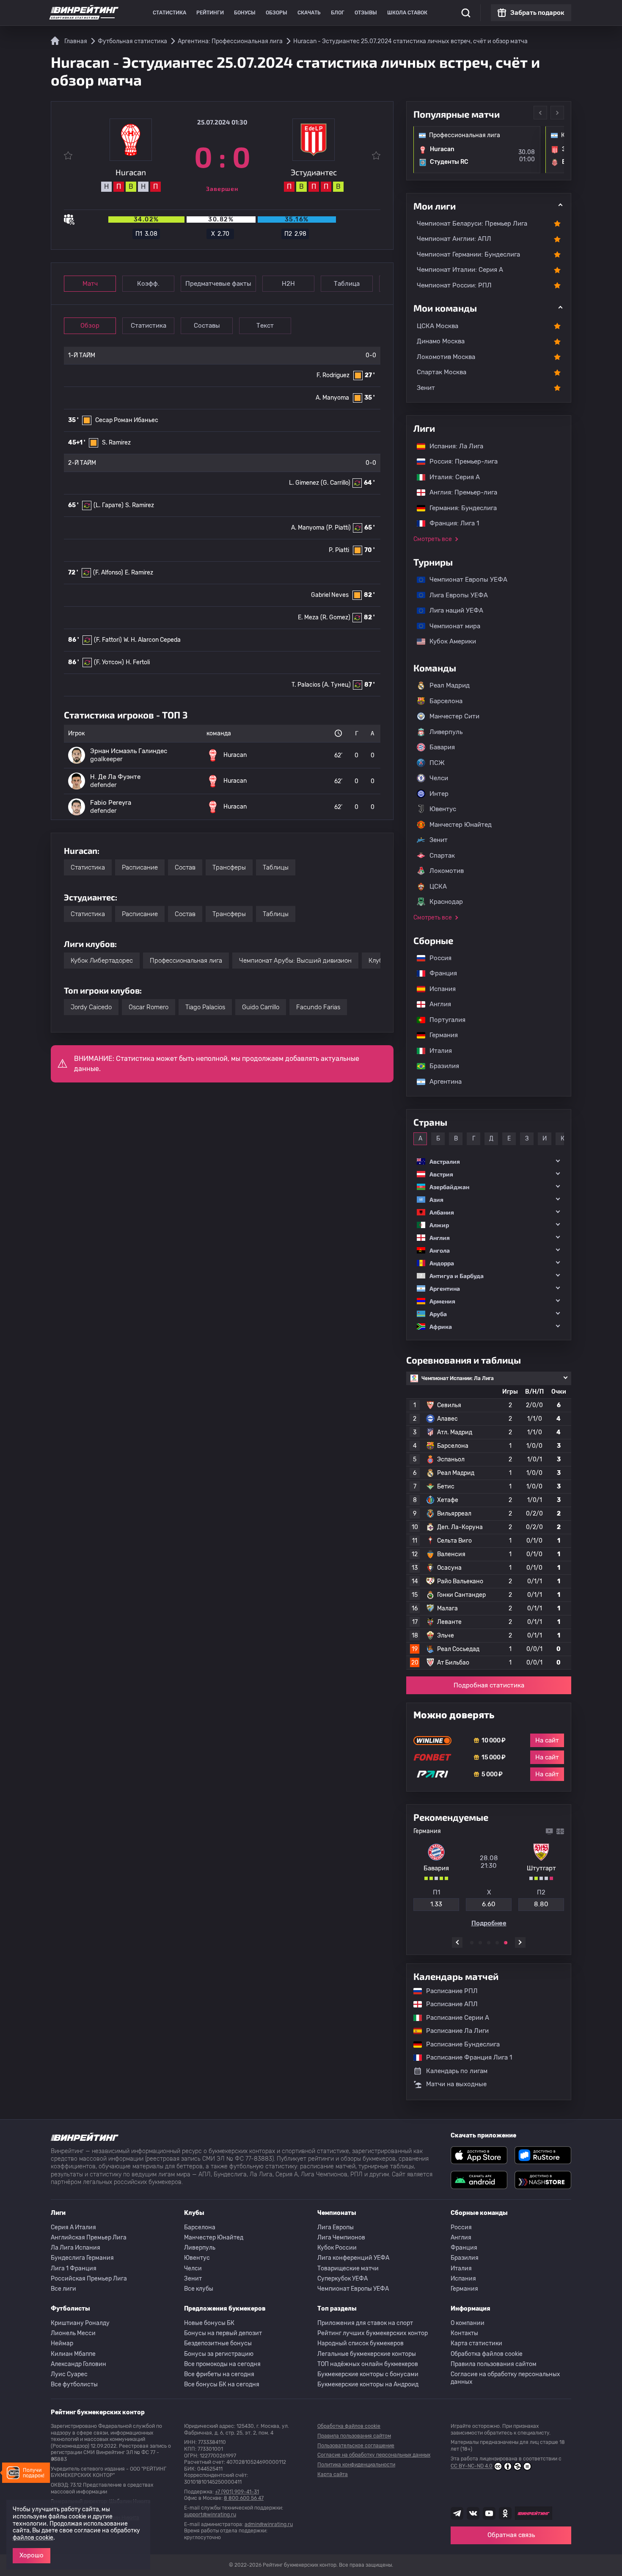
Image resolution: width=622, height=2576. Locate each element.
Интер (439, 794)
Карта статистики (476, 2343)
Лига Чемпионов (341, 2238)
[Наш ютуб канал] (489, 2513)
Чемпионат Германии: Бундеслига (468, 254)
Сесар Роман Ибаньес (127, 420)
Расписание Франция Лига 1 (465, 2057)
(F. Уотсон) (109, 662)
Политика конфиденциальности (356, 2465)
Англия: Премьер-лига (459, 492)
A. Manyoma (332, 398)
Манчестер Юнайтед (461, 825)
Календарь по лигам (457, 2071)
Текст (265, 326)
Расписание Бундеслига (459, 2044)
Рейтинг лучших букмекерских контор (373, 2333)
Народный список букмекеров (361, 2343)
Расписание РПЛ (448, 1991)
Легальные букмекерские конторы (367, 2354)
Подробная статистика (489, 1685)
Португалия (443, 1020)
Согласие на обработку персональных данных (505, 2378)
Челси (439, 778)
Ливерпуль (446, 732)
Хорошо (32, 2555)
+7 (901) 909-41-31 (237, 2492)
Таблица (347, 284)
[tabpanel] (489, 1877)
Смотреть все (433, 539)
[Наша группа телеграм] (457, 2513)
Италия (436, 1051)
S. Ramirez (116, 443)
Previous (540, 113)
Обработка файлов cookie (487, 2354)
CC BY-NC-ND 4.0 (472, 2466)
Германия (439, 1035)
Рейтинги (210, 13)
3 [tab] (489, 1943)
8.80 (541, 1904)
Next (557, 113)
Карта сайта (333, 2474)
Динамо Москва (441, 341)
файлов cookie (33, 2538)
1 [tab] (472, 1943)
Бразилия (440, 1066)
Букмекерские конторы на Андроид (368, 2384)
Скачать (309, 13)
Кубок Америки (449, 641)
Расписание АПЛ (448, 2004)
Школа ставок (407, 13)
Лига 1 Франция (74, 2268)
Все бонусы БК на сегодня (222, 2384)
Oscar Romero (149, 1007)
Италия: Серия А (450, 477)
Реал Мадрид (450, 685)
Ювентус (443, 809)
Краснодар (446, 902)
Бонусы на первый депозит (223, 2333)
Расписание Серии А (453, 2018)
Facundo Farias (318, 1007)
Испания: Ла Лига (456, 446)
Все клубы (199, 2289)
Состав (185, 867)
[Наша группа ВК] (473, 2513)
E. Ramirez (139, 573)
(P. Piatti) (339, 528)
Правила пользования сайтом (494, 2364)
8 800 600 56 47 (244, 2498)
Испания (443, 989)
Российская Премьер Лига (89, 2279)
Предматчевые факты (218, 284)
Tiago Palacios (205, 1007)
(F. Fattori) (108, 640)
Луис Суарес (69, 2374)
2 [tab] (480, 1943)
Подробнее (489, 1923)
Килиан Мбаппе (73, 2354)
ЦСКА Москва (438, 326)
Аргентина (441, 1082)
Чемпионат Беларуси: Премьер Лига (472, 224)
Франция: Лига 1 (450, 523)
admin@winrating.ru (269, 2524)
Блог (338, 13)
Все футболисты (74, 2384)
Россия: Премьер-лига (459, 461)
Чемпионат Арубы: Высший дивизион (295, 961)
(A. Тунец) (336, 685)
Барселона (446, 701)
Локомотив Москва (446, 357)
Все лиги (63, 2289)
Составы (207, 326)
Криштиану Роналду (80, 2323)
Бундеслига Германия (82, 2258)
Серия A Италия (73, 2227)
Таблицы (276, 867)
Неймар (62, 2343)
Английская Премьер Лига (89, 2238)
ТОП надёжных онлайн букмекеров (368, 2364)
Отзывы (366, 13)
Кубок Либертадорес (102, 961)
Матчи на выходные (456, 2084)
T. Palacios (306, 685)
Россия (436, 958)
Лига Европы (336, 2227)
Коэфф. (148, 284)
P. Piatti (339, 550)
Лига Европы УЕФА (454, 595)
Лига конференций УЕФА (353, 2258)
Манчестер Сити (454, 716)
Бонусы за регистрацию (219, 2354)
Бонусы (245, 13)
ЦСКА (438, 886)
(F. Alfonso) (108, 573)
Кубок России (337, 2248)
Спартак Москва (442, 372)
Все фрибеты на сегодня (219, 2374)
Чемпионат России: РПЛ (454, 285)
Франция (439, 973)
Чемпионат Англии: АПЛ (454, 239)
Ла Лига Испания (76, 2248)
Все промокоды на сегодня (222, 2364)
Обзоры (277, 13)
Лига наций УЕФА (452, 610)
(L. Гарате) (109, 505)
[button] (489, 1161)
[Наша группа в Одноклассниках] (505, 2513)
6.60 (489, 1904)
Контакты (464, 2333)
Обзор (90, 326)
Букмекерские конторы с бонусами (368, 2374)
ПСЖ (437, 763)
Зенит (426, 388)
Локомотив (447, 871)
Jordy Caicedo (91, 1007)
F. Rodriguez (333, 375)
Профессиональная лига (186, 961)
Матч (90, 284)
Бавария (442, 747)
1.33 (436, 1904)
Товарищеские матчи (348, 2268)
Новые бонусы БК (209, 2323)
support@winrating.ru (210, 2515)
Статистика (169, 13)
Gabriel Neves (330, 595)
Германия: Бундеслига (459, 508)
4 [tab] (497, 1943)
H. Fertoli (138, 662)
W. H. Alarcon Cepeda (152, 640)
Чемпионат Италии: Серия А (460, 270)
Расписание (140, 867)
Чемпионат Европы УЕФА (464, 580)
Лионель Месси (73, 2333)
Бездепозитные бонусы (218, 2343)
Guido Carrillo (261, 1007)
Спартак (442, 856)
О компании (468, 2323)
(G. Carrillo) (336, 483)
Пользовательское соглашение (356, 2446)
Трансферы (229, 867)
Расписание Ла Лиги (453, 2031)
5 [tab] (506, 1943)
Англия (436, 1004)
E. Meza (308, 617)
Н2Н (288, 284)
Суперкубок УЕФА (343, 2279)
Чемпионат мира (451, 626)
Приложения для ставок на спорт (365, 2323)
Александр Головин (78, 2364)
